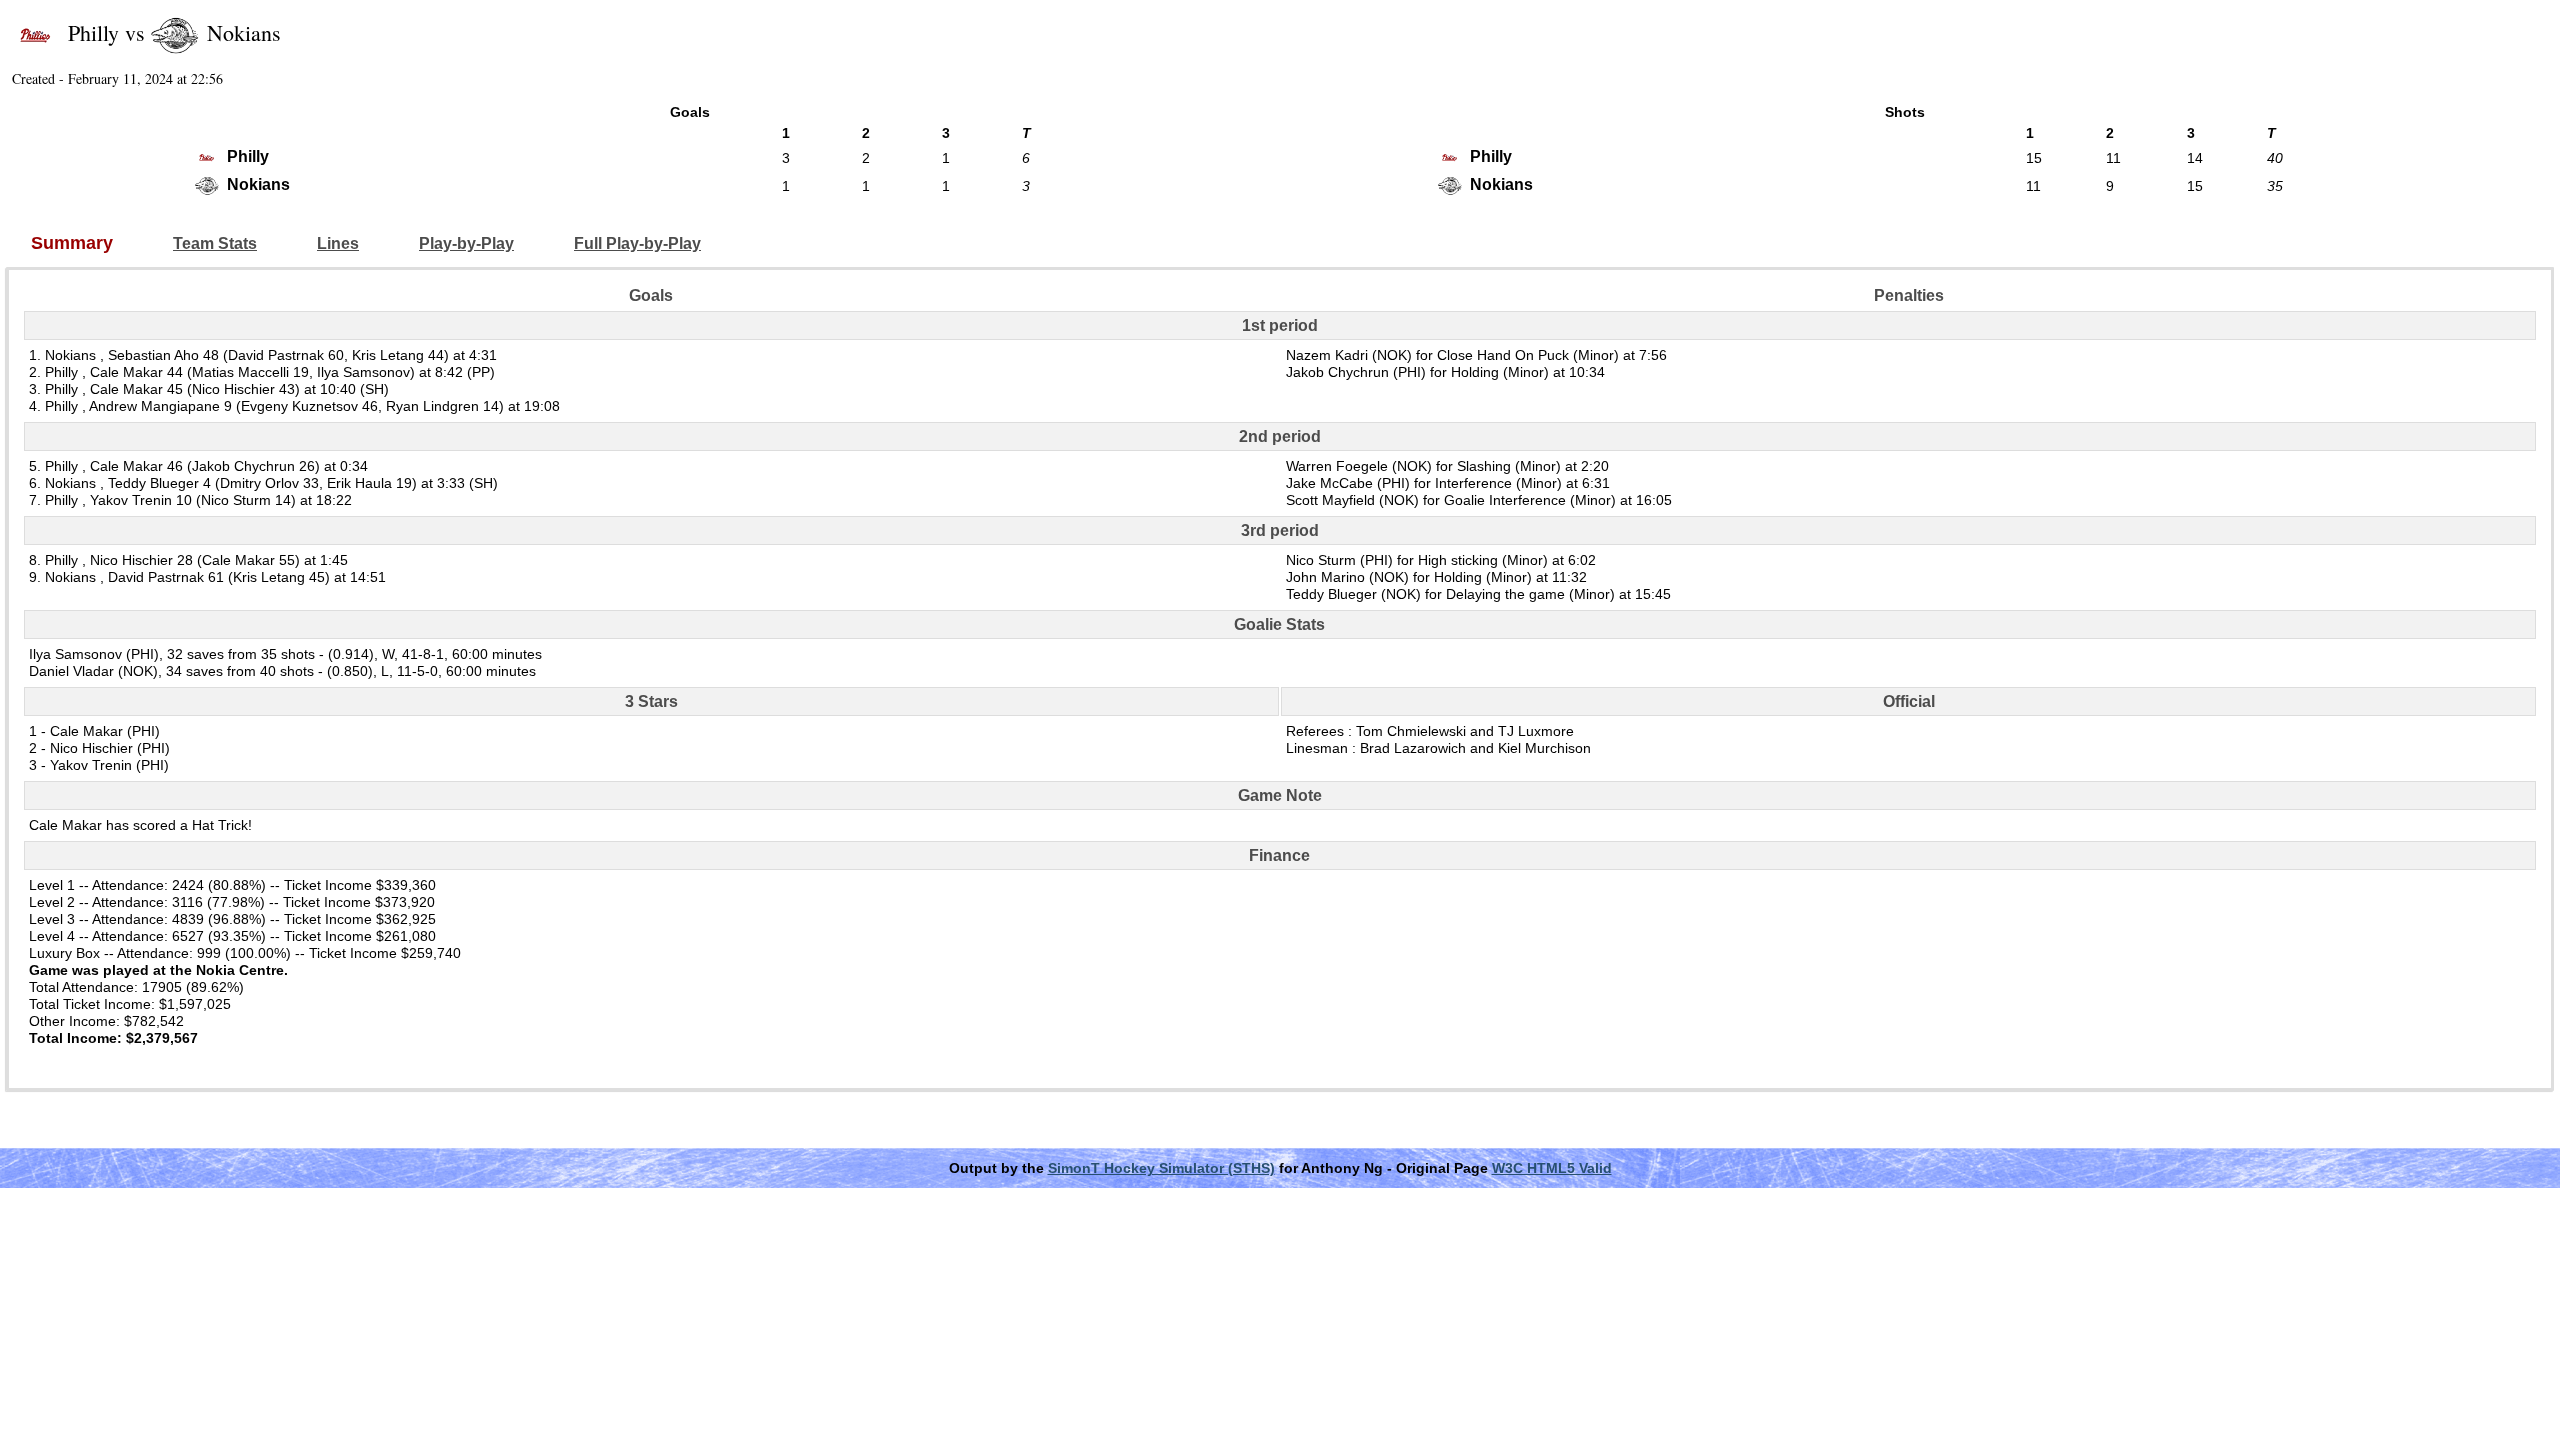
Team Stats (215, 243)
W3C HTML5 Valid (1552, 1168)
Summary (72, 243)
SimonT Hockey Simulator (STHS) (1161, 1168)
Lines (338, 243)
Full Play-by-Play (637, 243)
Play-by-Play (466, 243)
